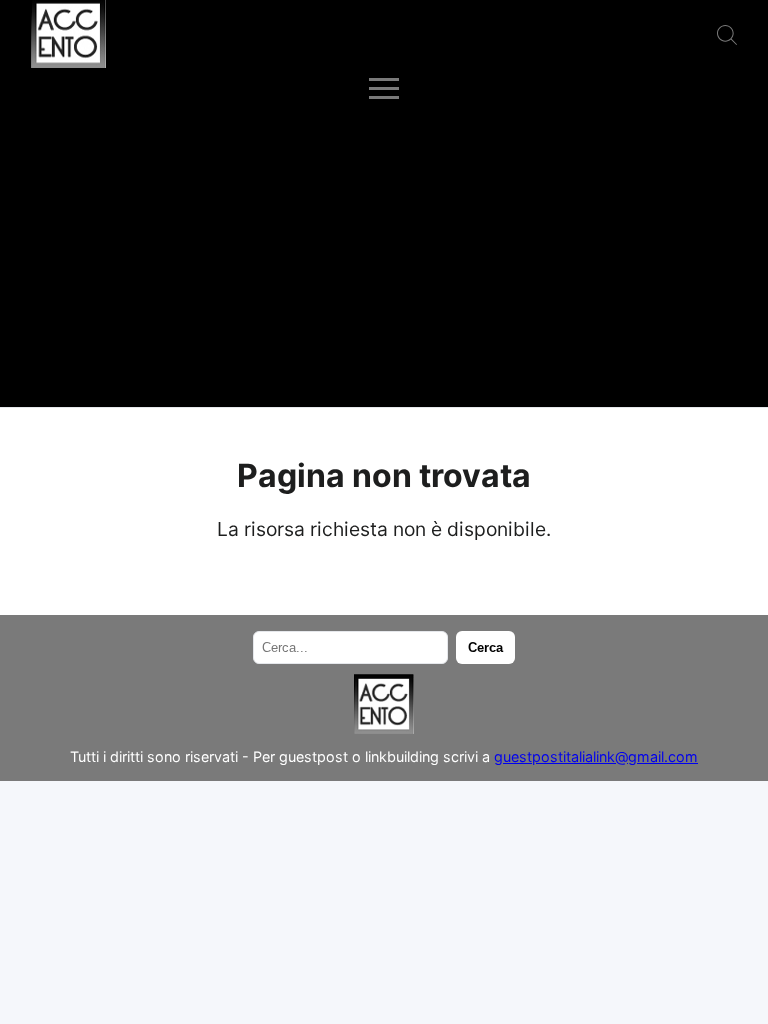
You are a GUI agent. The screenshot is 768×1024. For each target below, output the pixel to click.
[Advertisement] (384, 257)
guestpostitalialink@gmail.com (596, 756)
